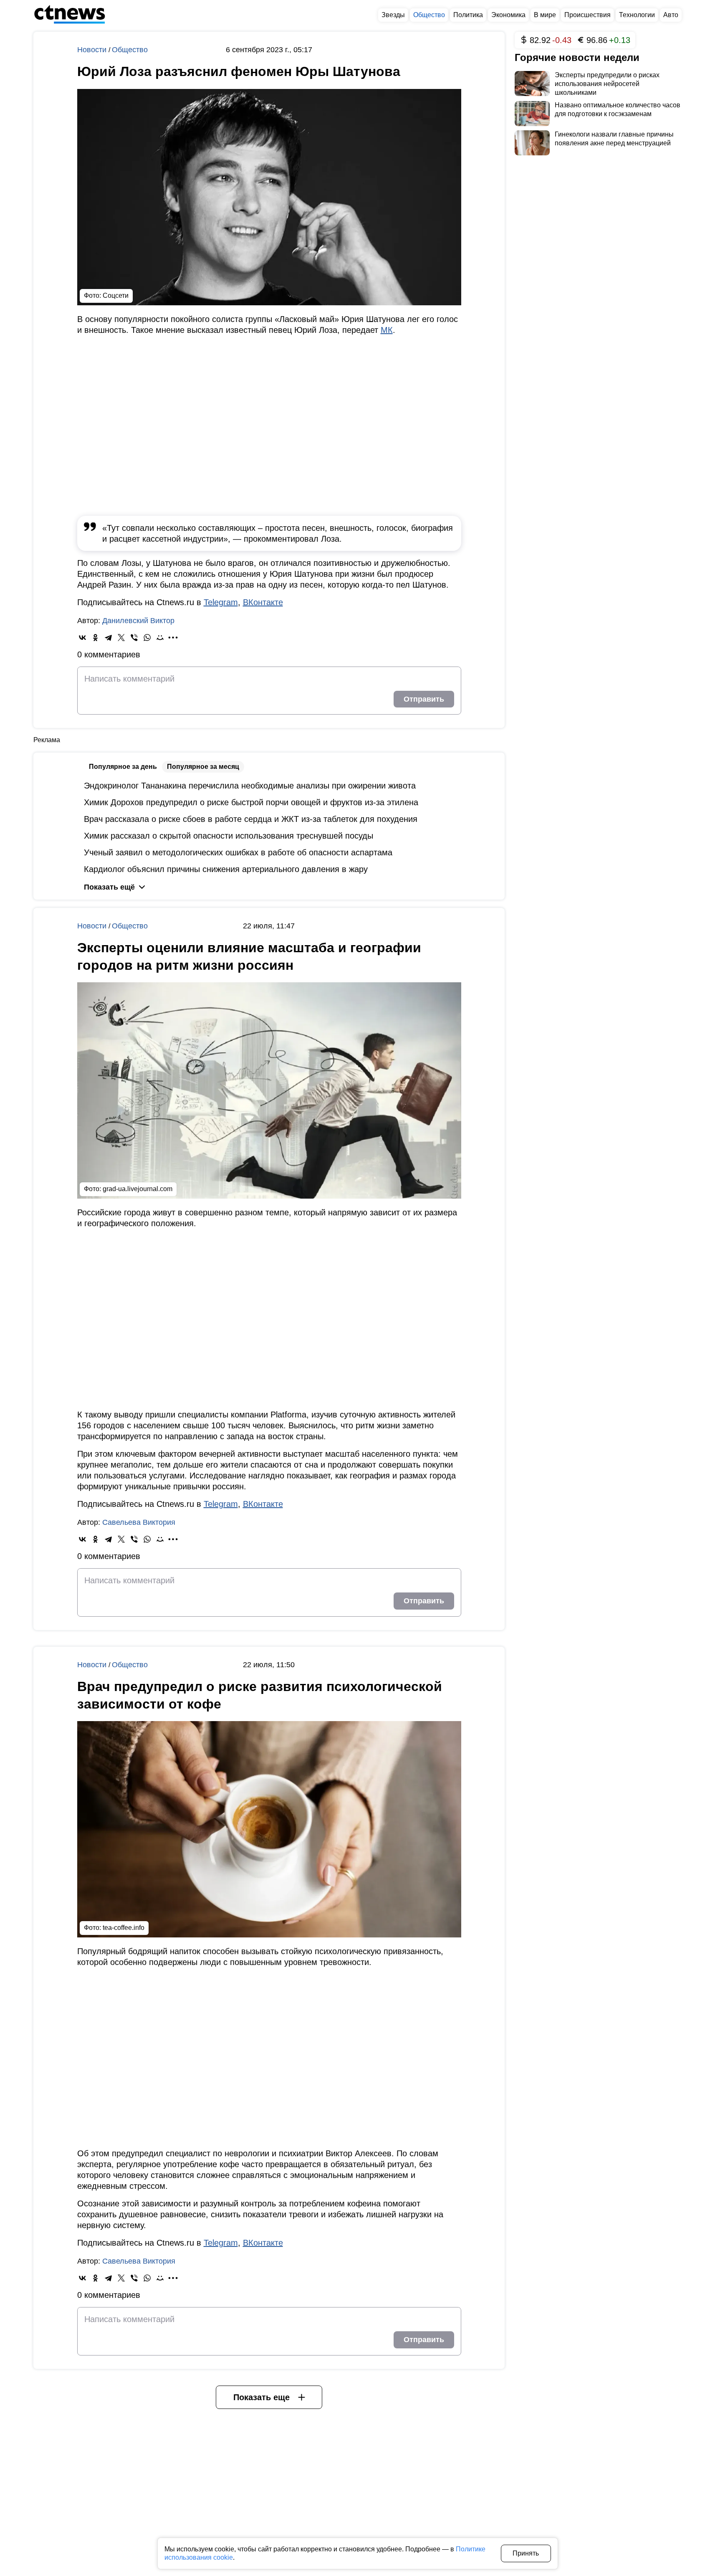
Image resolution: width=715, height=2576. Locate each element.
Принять (526, 2553)
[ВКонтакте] (82, 638)
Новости (93, 50)
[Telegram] (108, 638)
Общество (130, 50)
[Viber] (134, 638)
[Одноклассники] (95, 638)
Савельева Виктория (139, 1522)
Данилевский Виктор (138, 621)
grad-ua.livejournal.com (138, 1189)
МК (387, 330)
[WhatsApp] (147, 638)
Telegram (221, 602)
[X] (121, 638)
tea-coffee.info (124, 1928)
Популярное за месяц (203, 767)
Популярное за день (123, 767)
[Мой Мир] (160, 638)
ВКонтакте (263, 602)
